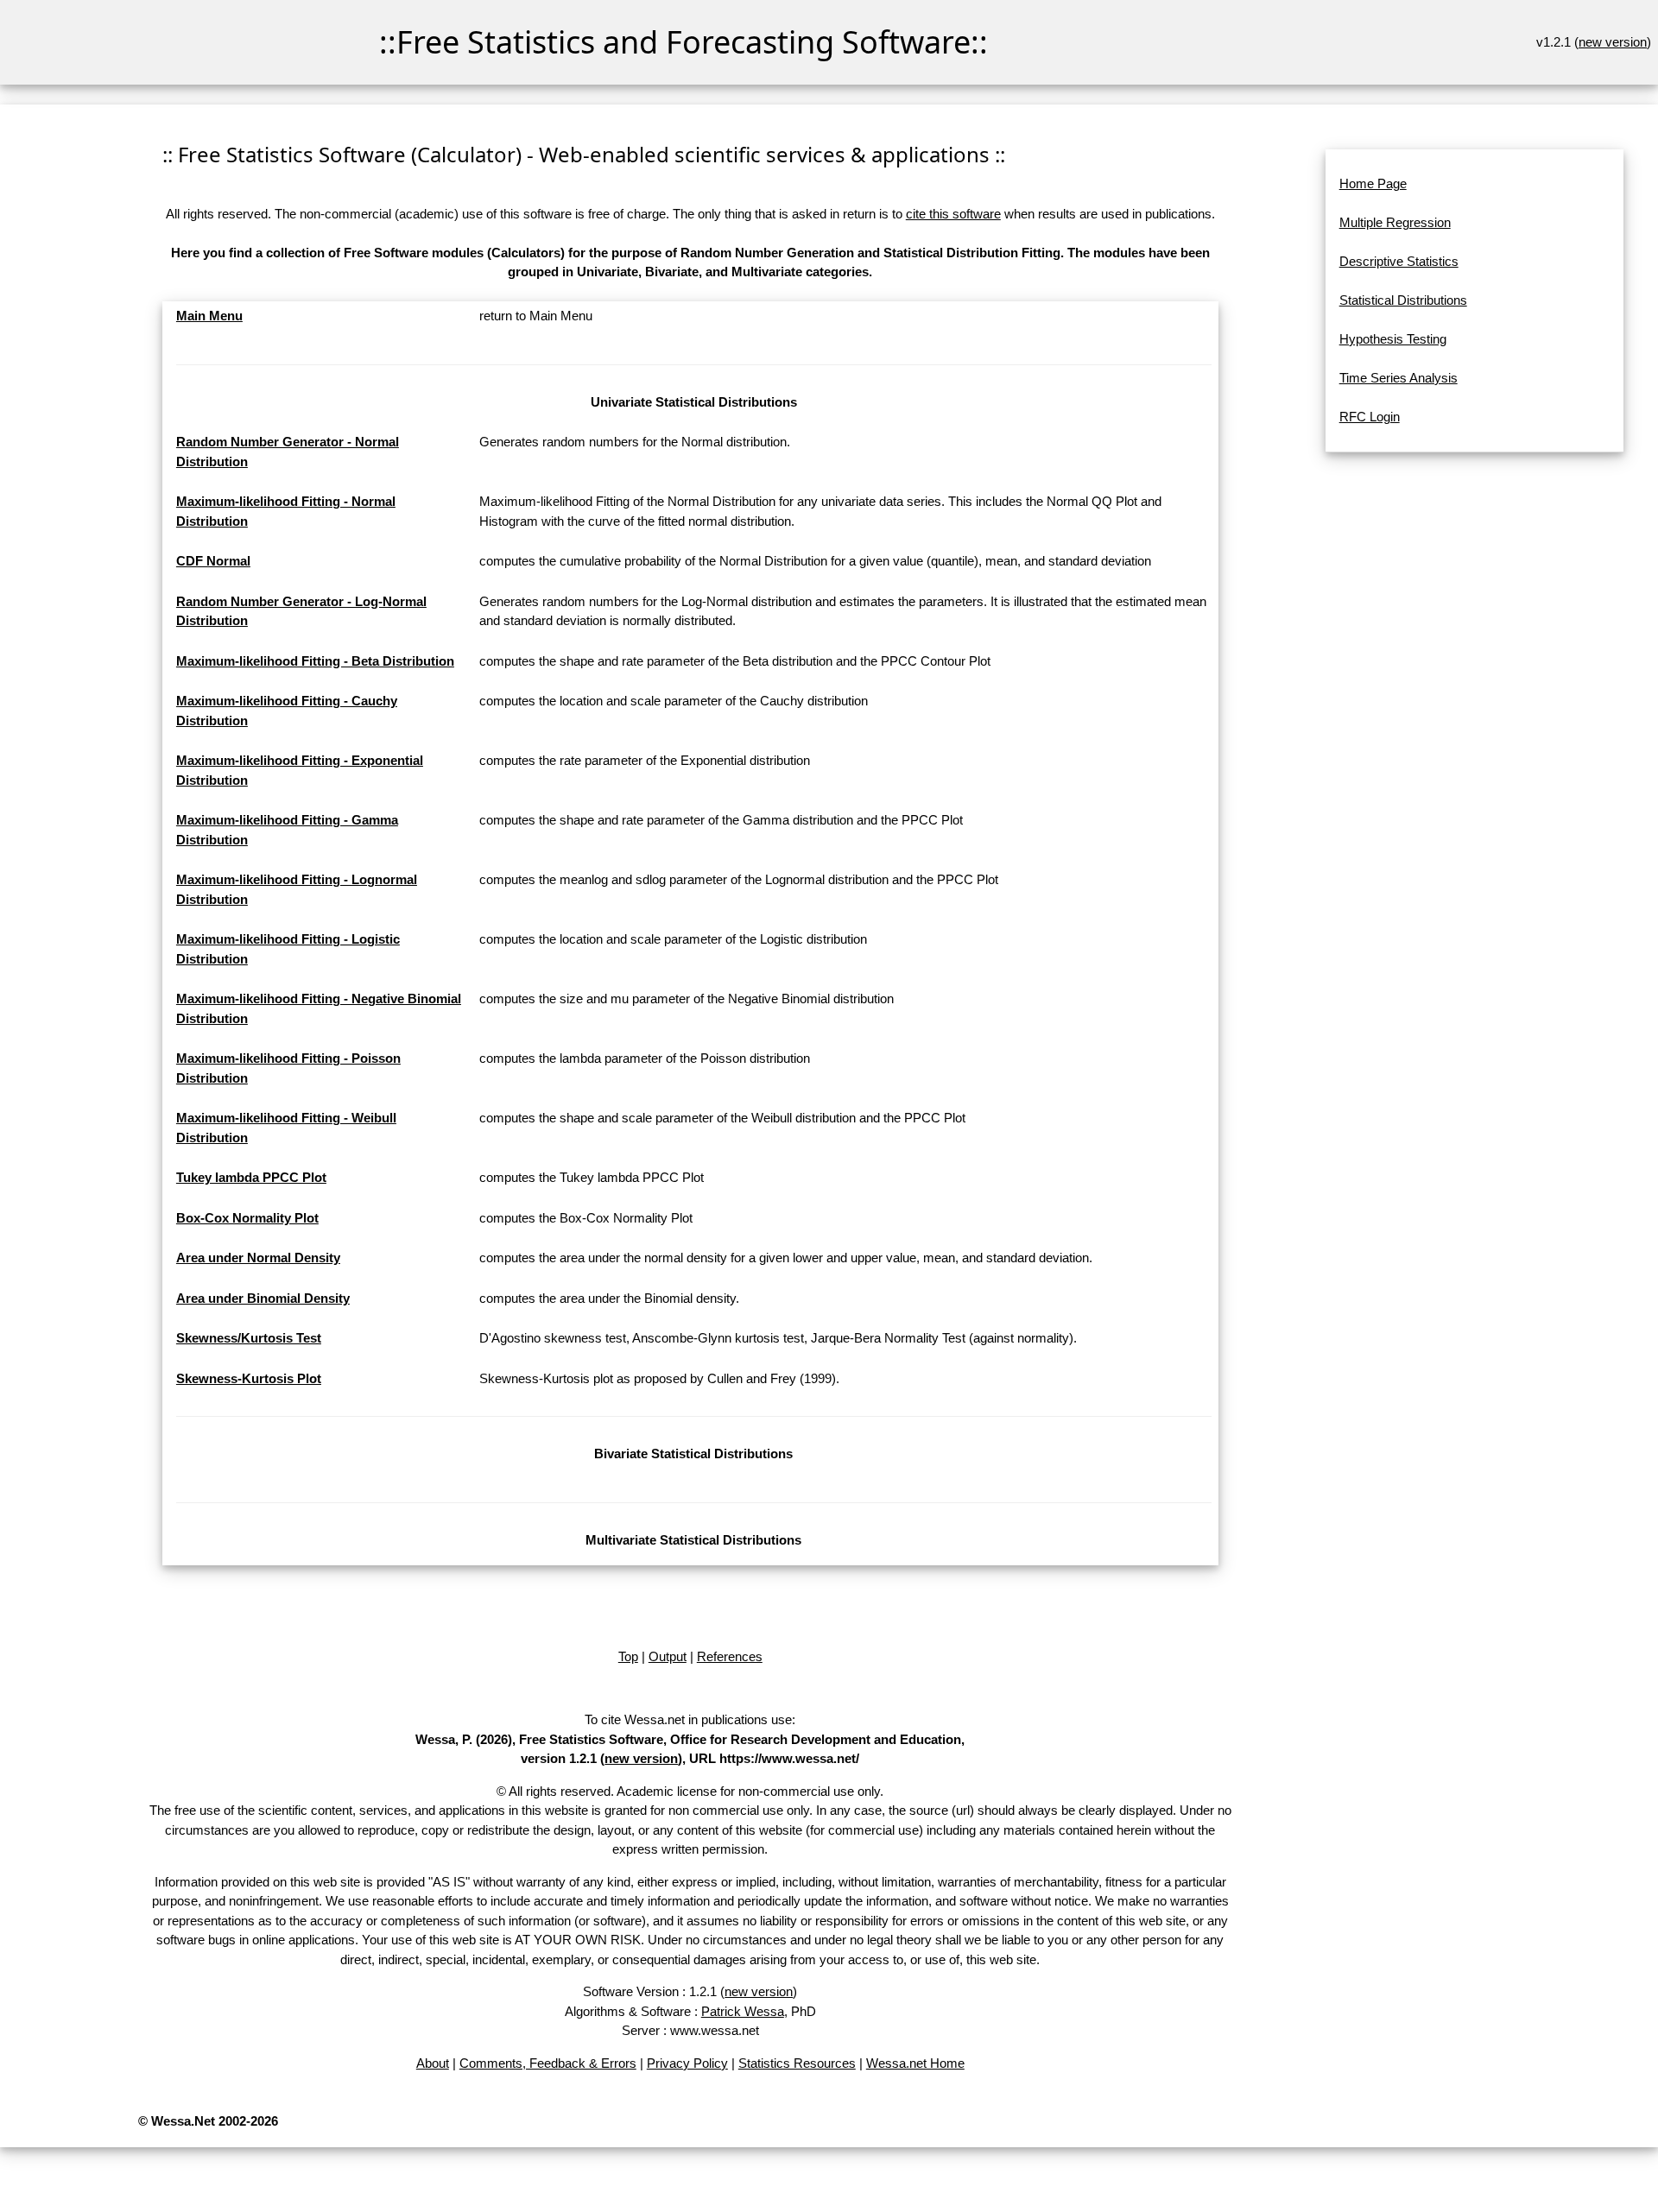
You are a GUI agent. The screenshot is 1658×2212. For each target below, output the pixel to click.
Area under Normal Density (258, 1258)
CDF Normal (213, 561)
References (730, 1656)
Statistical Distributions (1403, 300)
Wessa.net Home (915, 2063)
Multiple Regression (1395, 222)
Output (668, 1656)
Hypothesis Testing (1393, 339)
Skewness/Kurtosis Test (249, 1338)
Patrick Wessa (743, 2011)
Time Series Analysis (1399, 378)
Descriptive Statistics (1399, 261)
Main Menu (209, 316)
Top (628, 1656)
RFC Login (1370, 417)
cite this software (953, 214)
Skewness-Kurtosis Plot (249, 1378)
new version (1613, 42)
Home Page (1373, 183)
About (433, 2063)
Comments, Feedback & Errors (548, 2063)
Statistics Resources (797, 2063)
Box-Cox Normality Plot (247, 1218)
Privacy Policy (687, 2063)
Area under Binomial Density (263, 1298)
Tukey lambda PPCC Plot (251, 1177)
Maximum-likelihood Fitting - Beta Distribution (315, 661)
